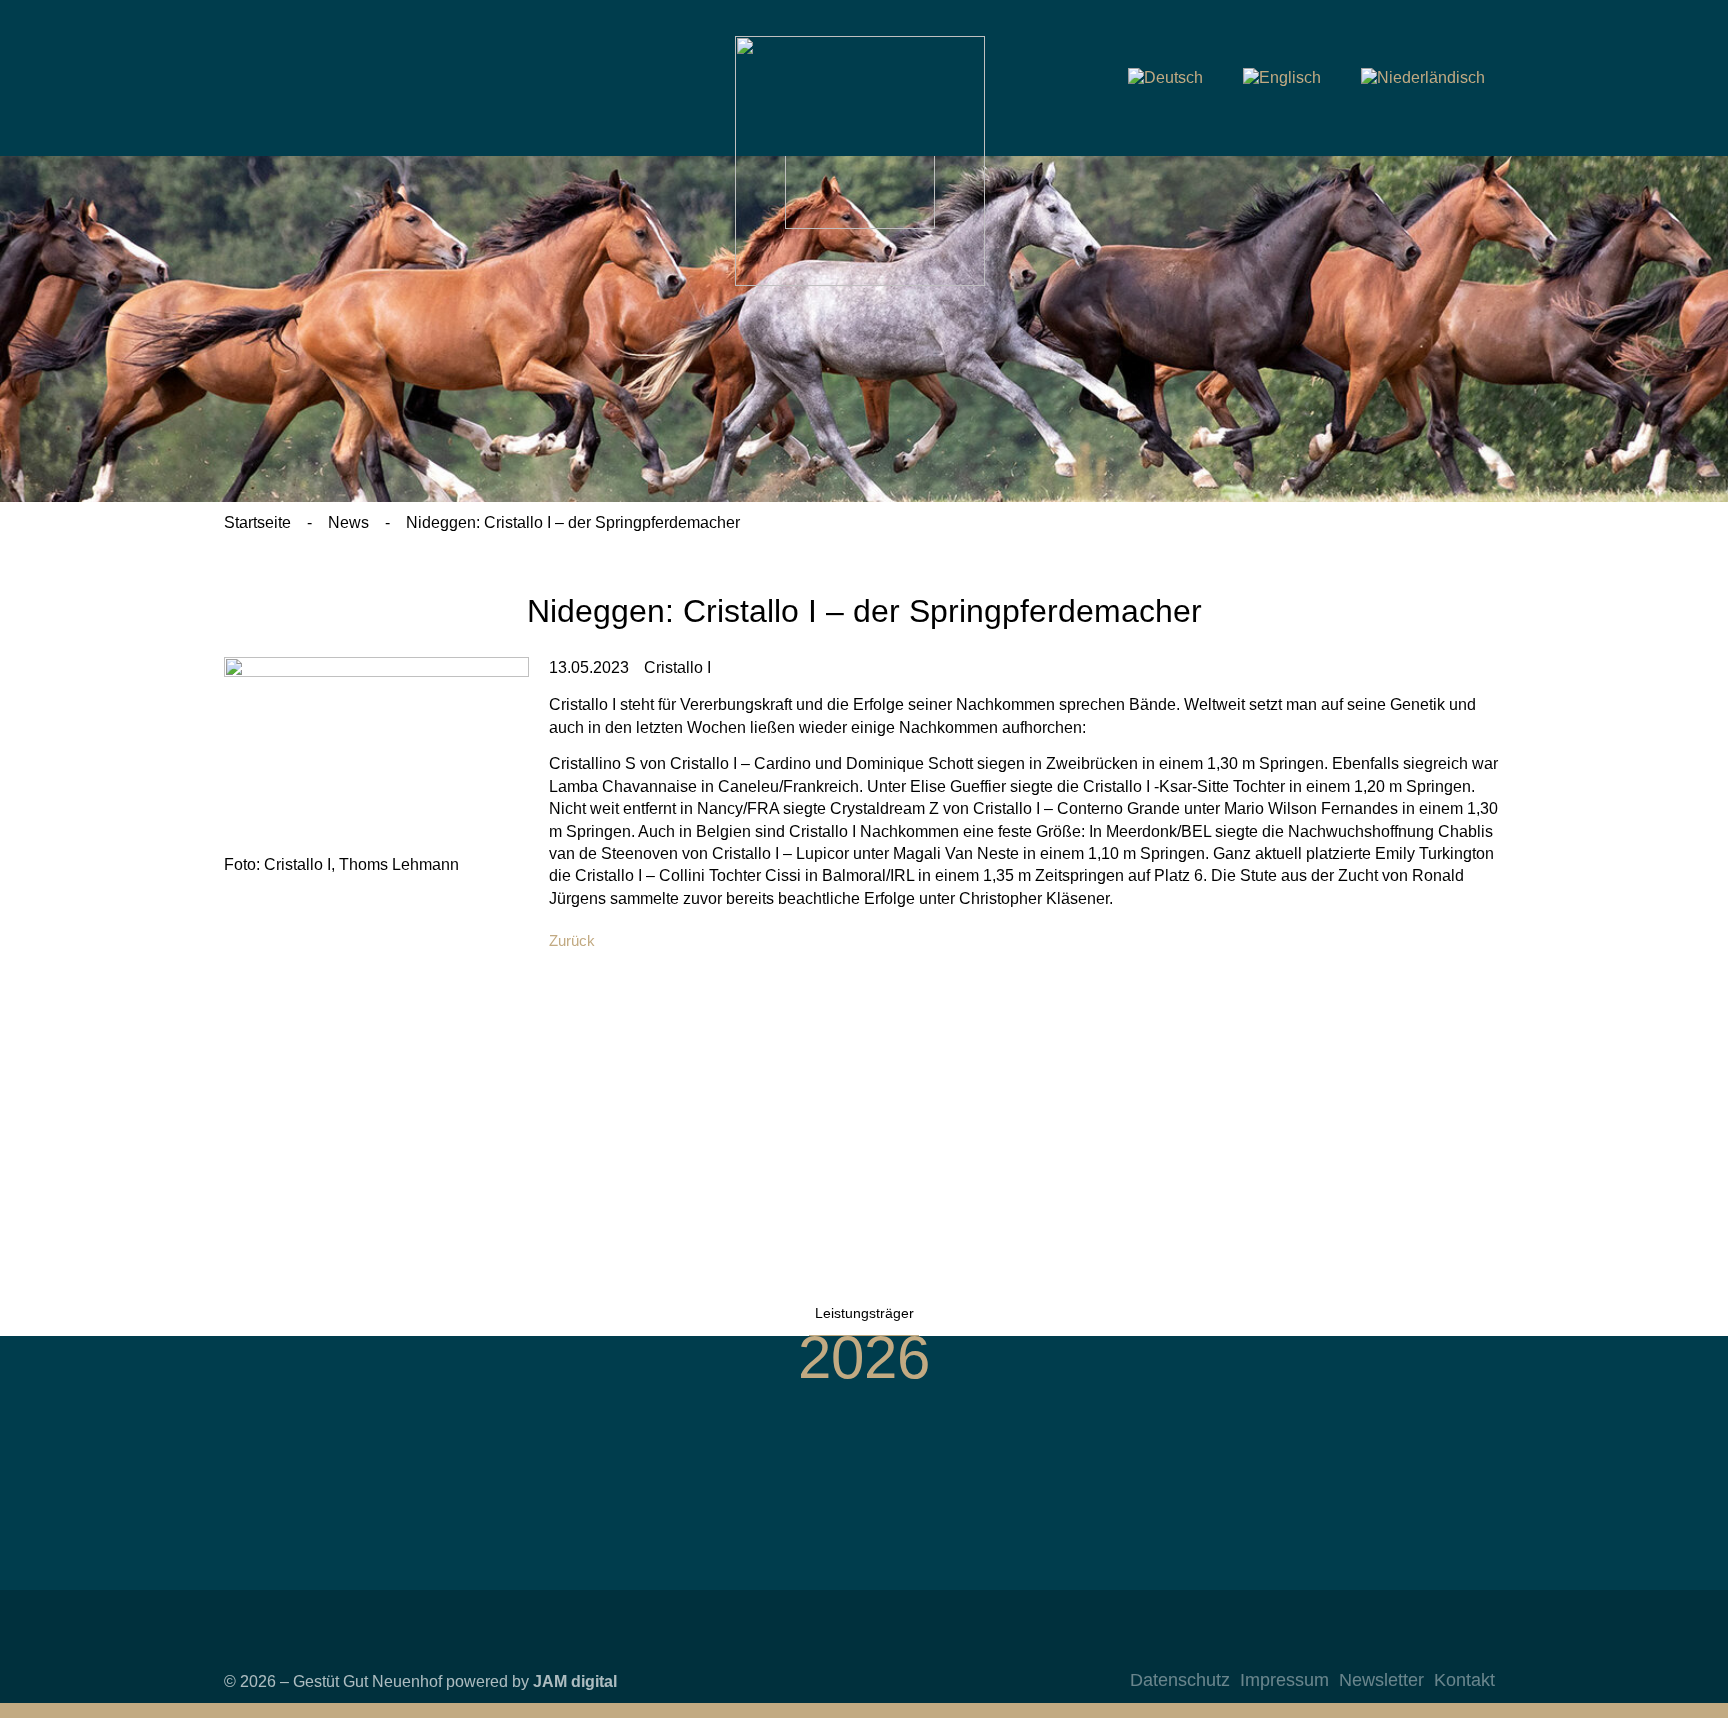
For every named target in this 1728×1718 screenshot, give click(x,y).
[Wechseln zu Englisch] (1282, 78)
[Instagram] (1355, 1648)
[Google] (1475, 1648)
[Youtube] (1435, 1648)
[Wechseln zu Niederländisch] (1423, 78)
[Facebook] (1395, 1648)
